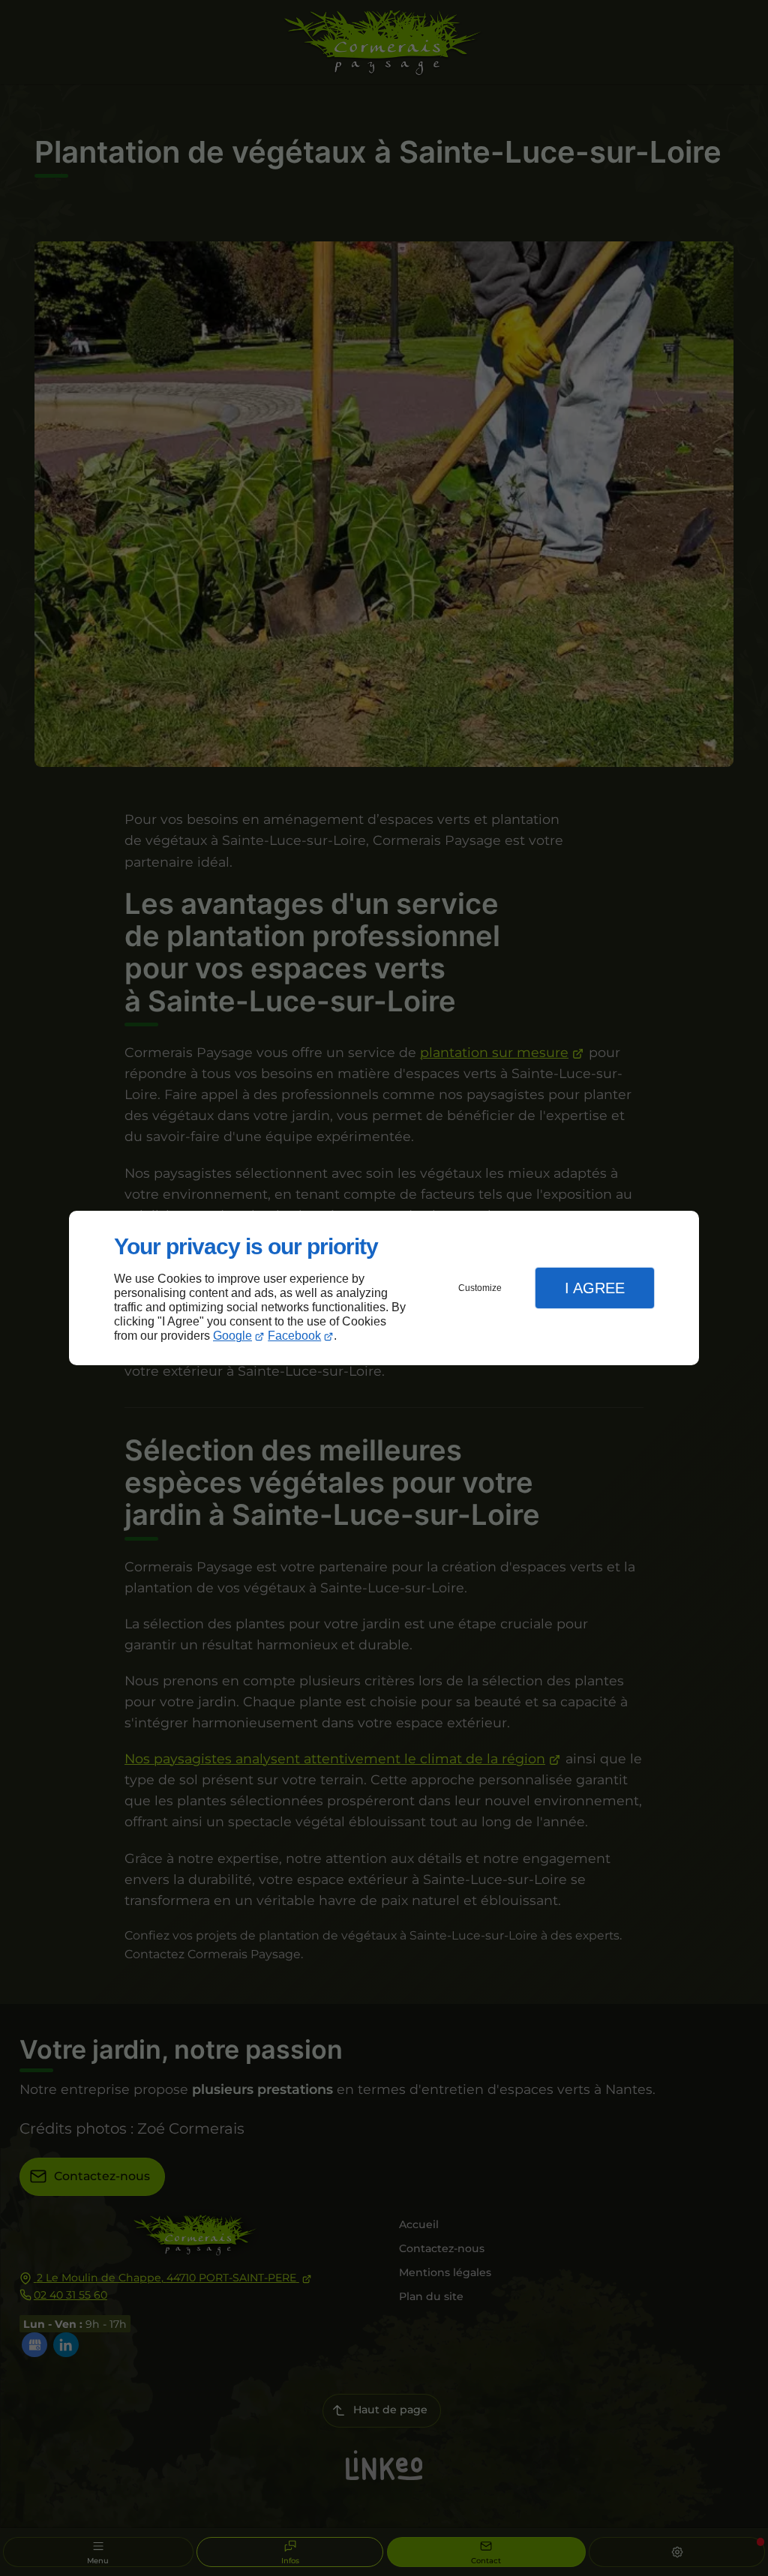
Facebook (294, 1336)
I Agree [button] (595, 1288)
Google (232, 1336)
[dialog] (384, 1288)
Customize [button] (480, 1288)
